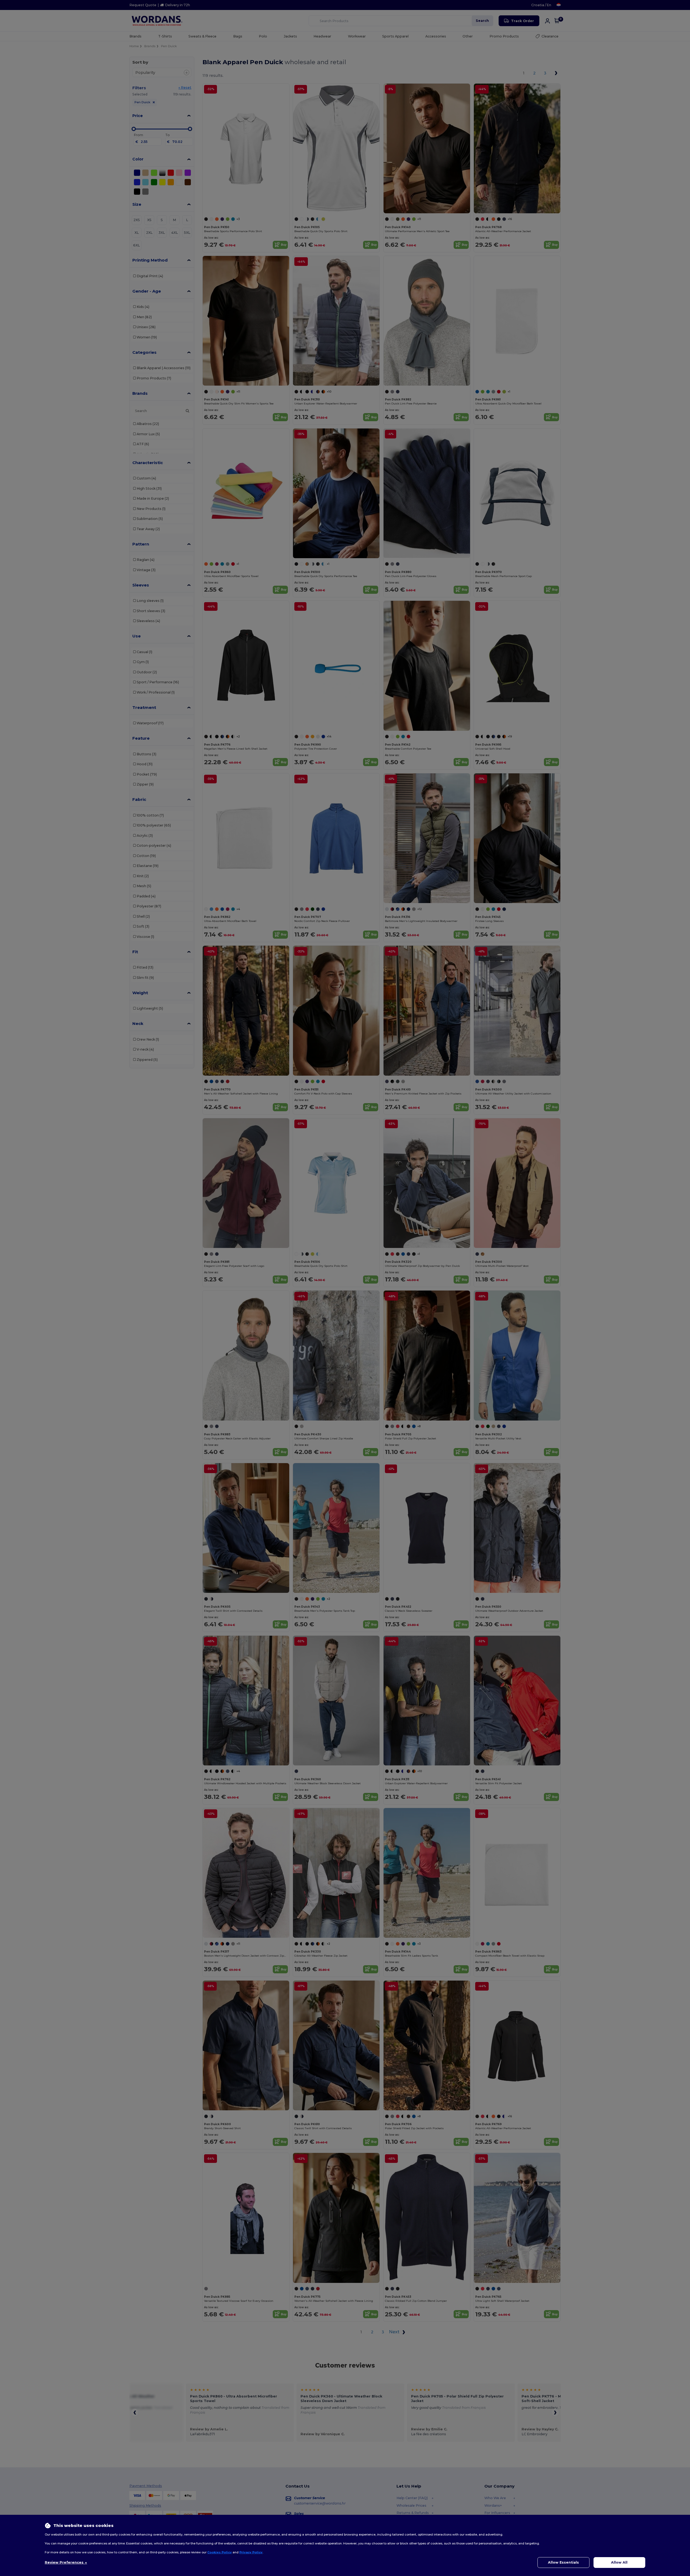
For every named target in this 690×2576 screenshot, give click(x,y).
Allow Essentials (563, 2562)
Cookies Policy (220, 2552)
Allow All (619, 2562)
